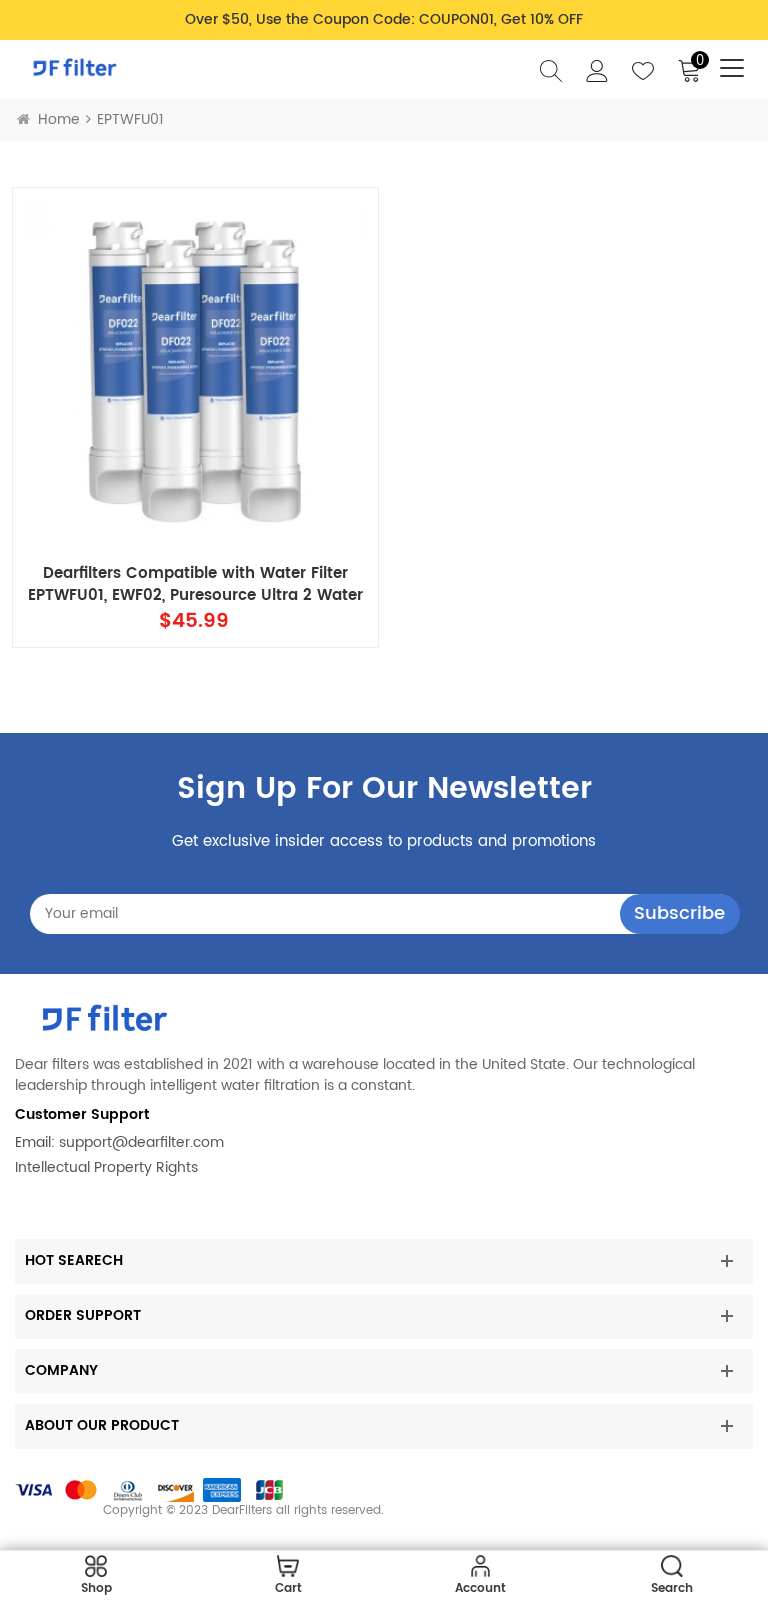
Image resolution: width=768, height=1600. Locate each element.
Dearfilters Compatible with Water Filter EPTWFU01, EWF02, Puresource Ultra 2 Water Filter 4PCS (195, 585)
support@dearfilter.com (141, 1142)
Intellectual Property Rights (106, 1167)
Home (59, 119)
